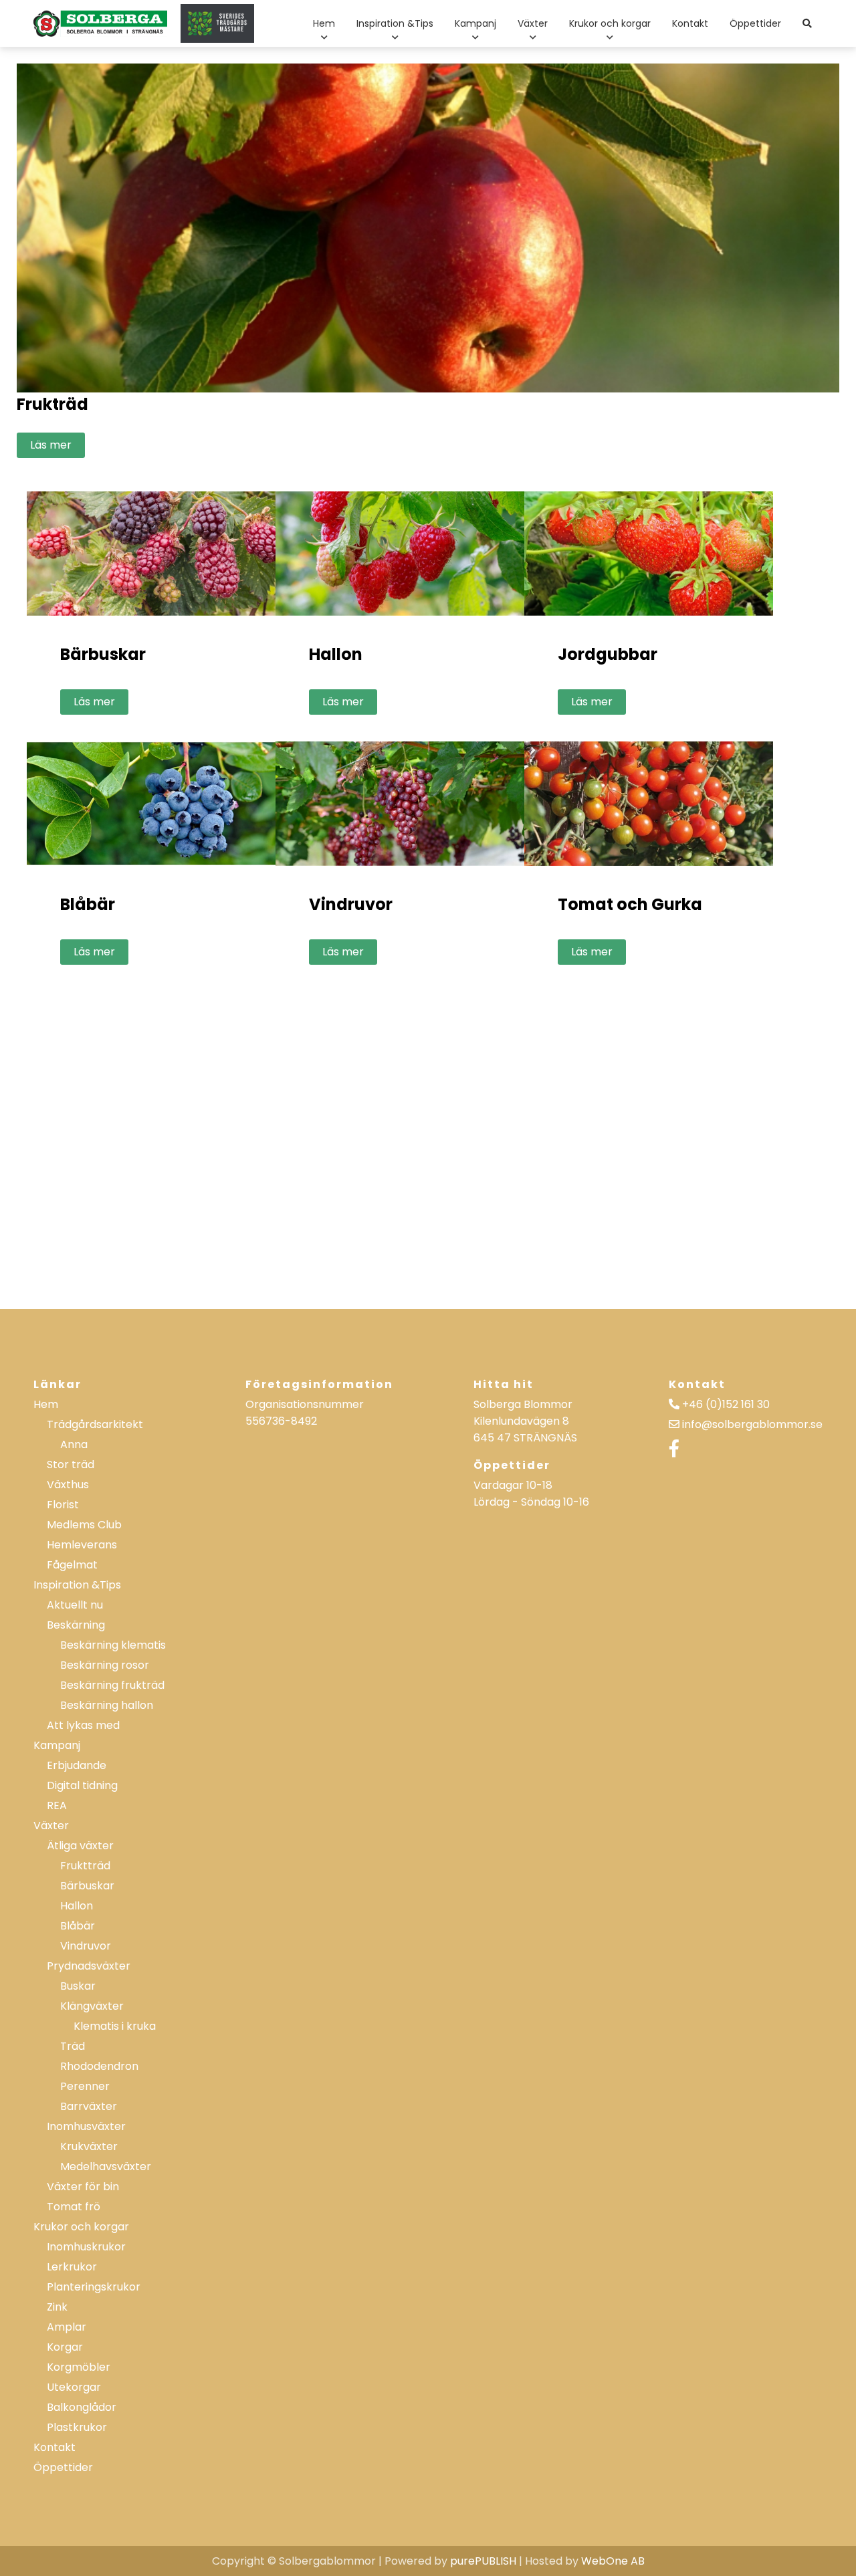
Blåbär (78, 1926)
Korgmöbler (79, 2367)
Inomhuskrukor (86, 2247)
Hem (324, 23)
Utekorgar (74, 2387)
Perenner (85, 2086)
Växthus (68, 1485)
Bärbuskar (87, 1886)
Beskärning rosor (105, 1665)
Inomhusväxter (86, 2126)
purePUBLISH (483, 2561)
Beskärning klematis (113, 1645)
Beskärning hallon (107, 1705)
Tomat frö (74, 2207)
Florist (63, 1505)
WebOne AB (613, 2561)
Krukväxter (89, 2146)
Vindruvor (86, 1946)
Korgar (65, 2347)
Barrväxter (89, 2106)
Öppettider (755, 23)
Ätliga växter (80, 1846)
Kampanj (475, 23)
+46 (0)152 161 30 (726, 1404)
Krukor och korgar (610, 23)
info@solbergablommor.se (752, 1424)
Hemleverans (82, 1545)
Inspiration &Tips (395, 23)
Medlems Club (84, 1525)
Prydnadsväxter (89, 1966)
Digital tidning (82, 1785)
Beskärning (76, 1625)
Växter (533, 23)
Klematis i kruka (115, 2026)
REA (57, 1805)
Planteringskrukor (94, 2287)
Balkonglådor (82, 2407)
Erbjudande (77, 1765)
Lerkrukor (72, 2267)
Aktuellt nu (75, 1605)
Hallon (77, 1906)
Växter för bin (83, 2187)
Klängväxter (92, 2006)
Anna (74, 1444)
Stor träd (71, 1465)
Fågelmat (72, 1565)
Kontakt (690, 23)
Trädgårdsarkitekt (95, 1424)
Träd (73, 2046)
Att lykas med (83, 1725)
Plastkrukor (77, 2427)
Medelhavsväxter (106, 2167)
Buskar (78, 1986)
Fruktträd (85, 1866)
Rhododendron (99, 2066)
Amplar (67, 2327)
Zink (57, 2307)
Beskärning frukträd (112, 1685)
